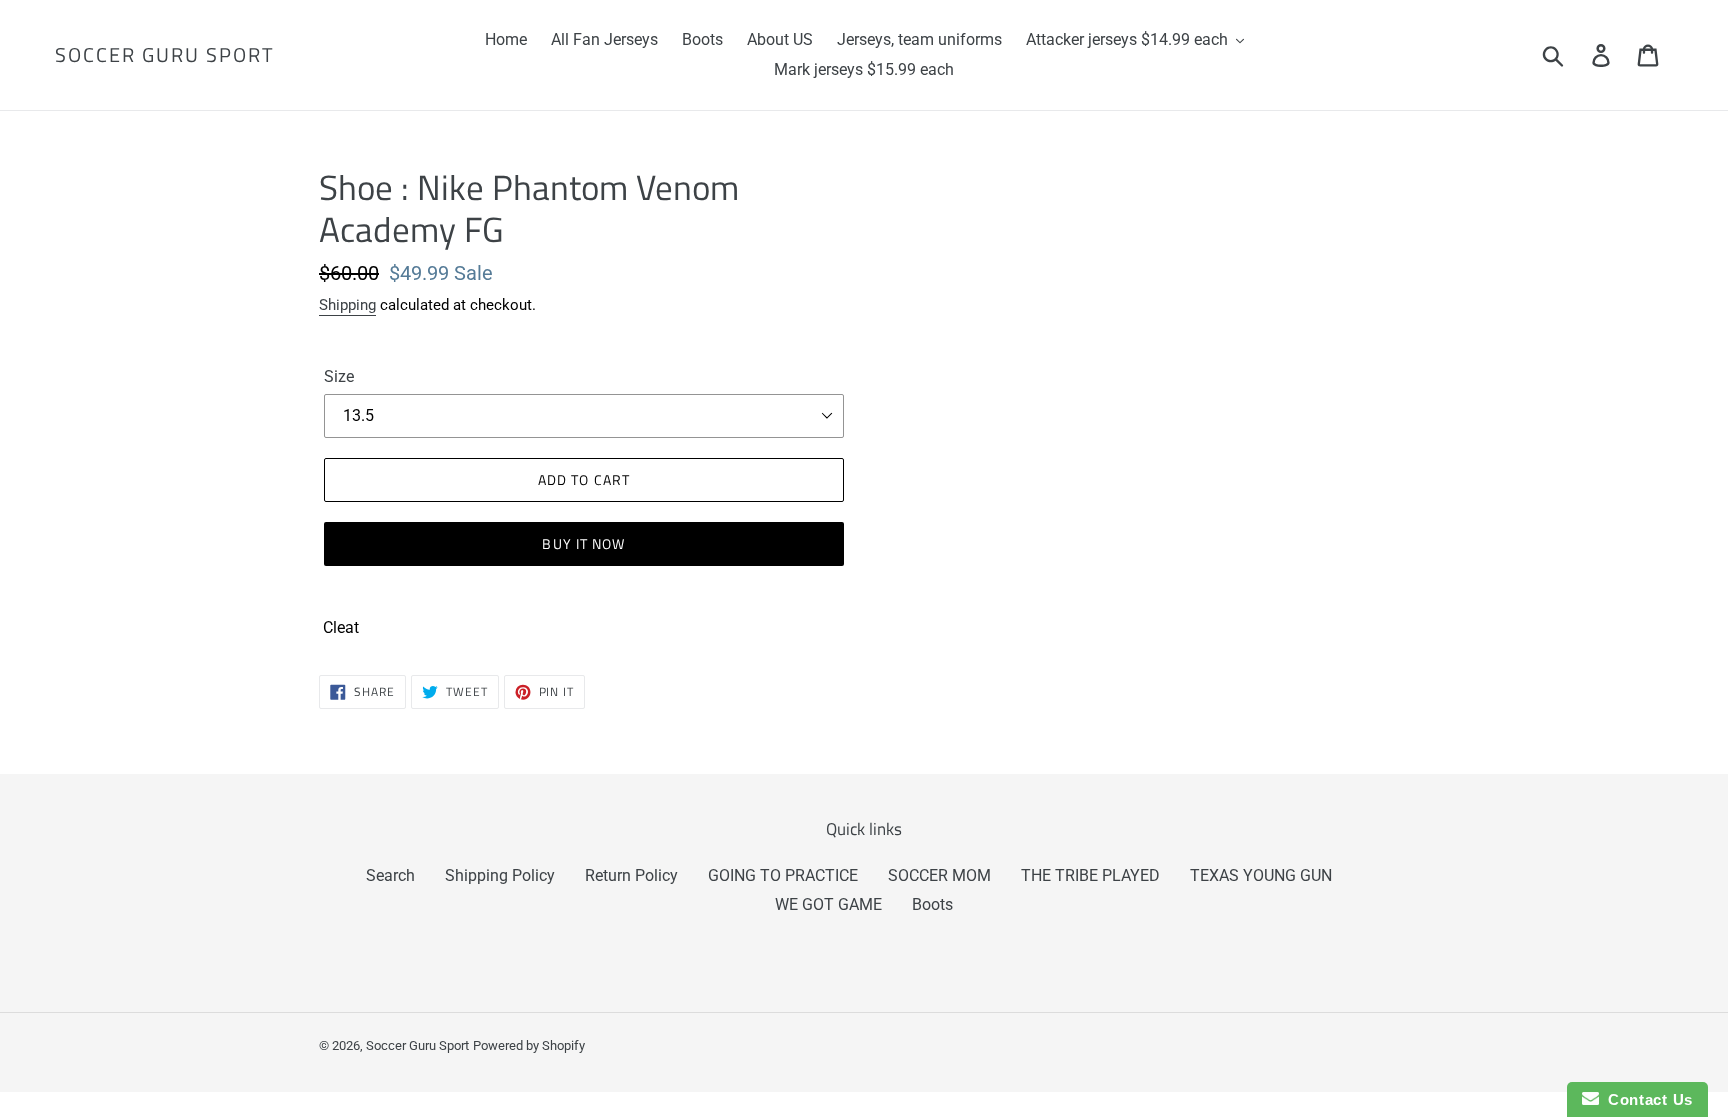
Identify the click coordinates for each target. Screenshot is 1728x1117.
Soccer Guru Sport (165, 55)
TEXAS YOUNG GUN (1261, 875)
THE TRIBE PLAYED (1090, 875)
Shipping (347, 305)
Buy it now (583, 543)
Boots (932, 904)
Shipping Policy (500, 875)
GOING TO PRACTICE (783, 875)
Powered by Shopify (529, 1045)
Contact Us (1646, 1099)
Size (339, 376)
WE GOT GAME (828, 904)
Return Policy (631, 875)
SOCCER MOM (939, 875)
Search (390, 875)
